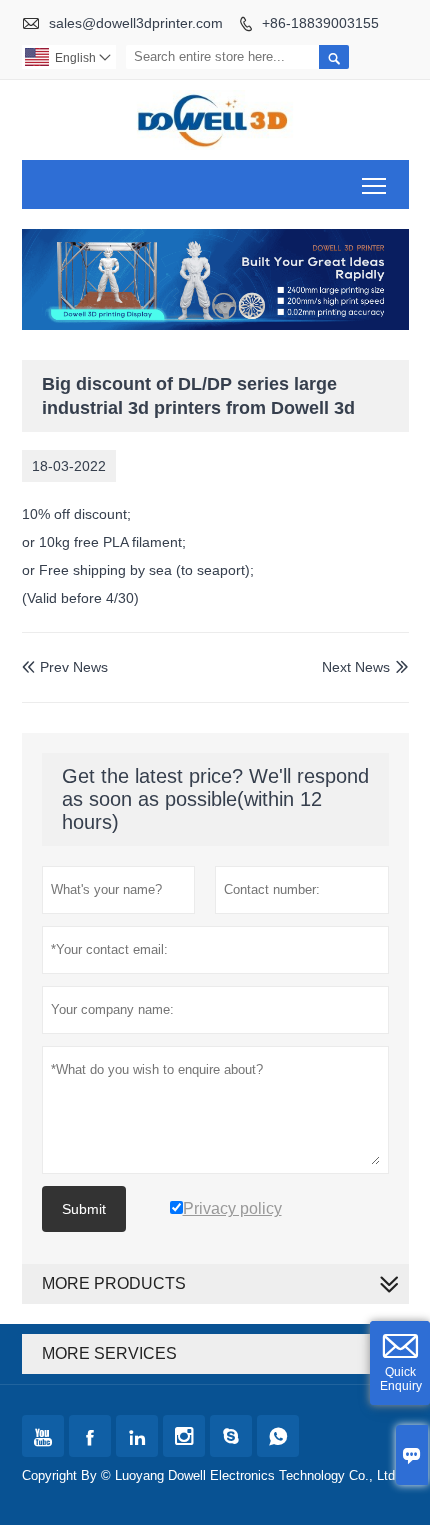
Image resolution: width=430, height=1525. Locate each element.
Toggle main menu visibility (374, 184)
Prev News (65, 667)
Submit (84, 1209)
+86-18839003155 (320, 23)
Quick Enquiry (401, 1379)
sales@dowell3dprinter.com (136, 23)
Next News (356, 667)
